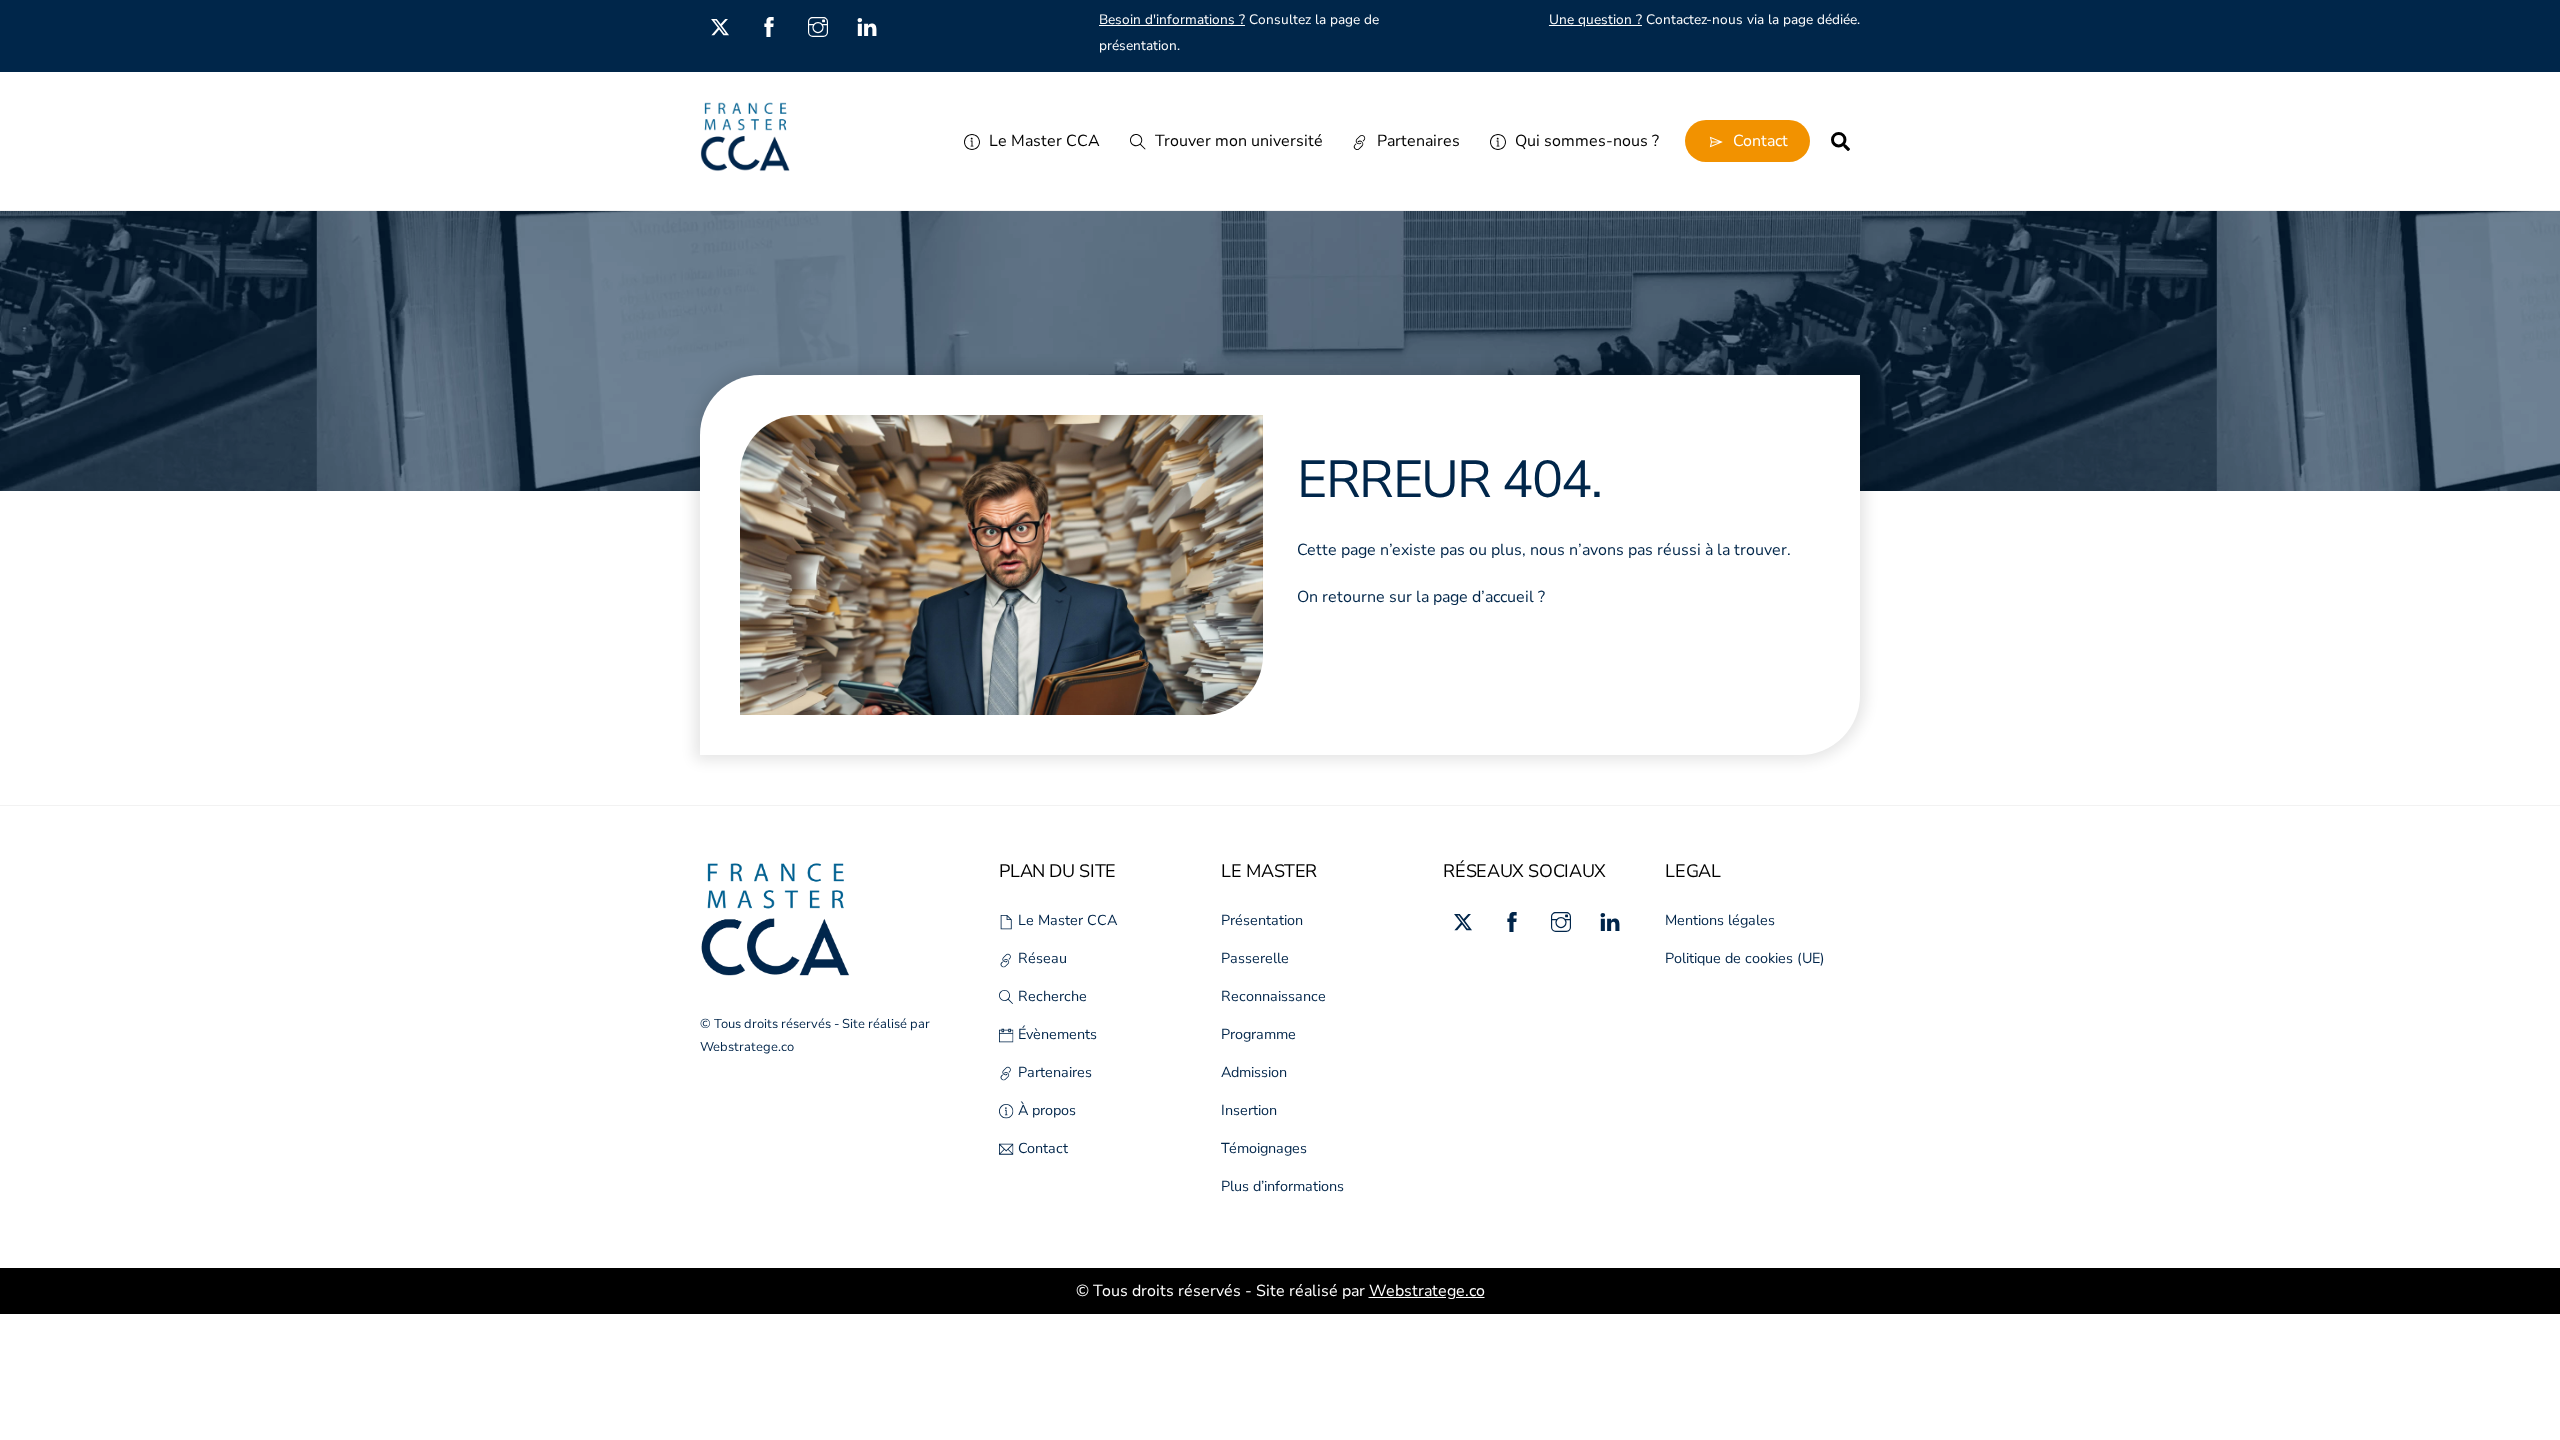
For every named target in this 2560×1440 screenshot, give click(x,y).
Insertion (1249, 1110)
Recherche (1050, 996)
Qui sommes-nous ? (1585, 141)
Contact (1758, 141)
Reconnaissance (1273, 996)
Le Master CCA (1042, 141)
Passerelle (1255, 958)
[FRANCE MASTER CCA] (745, 162)
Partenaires (1416, 141)
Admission (1254, 1072)
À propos (1044, 1110)
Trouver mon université (1237, 141)
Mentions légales (1720, 920)
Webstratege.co (747, 1047)
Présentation (1262, 920)
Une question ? (1595, 19)
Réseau (1040, 958)
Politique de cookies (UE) (1745, 958)
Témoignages (1264, 1148)
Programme (1258, 1034)
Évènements (1055, 1034)
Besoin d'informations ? (1172, 19)
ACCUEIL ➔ (1407, 657)
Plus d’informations (1282, 1186)
